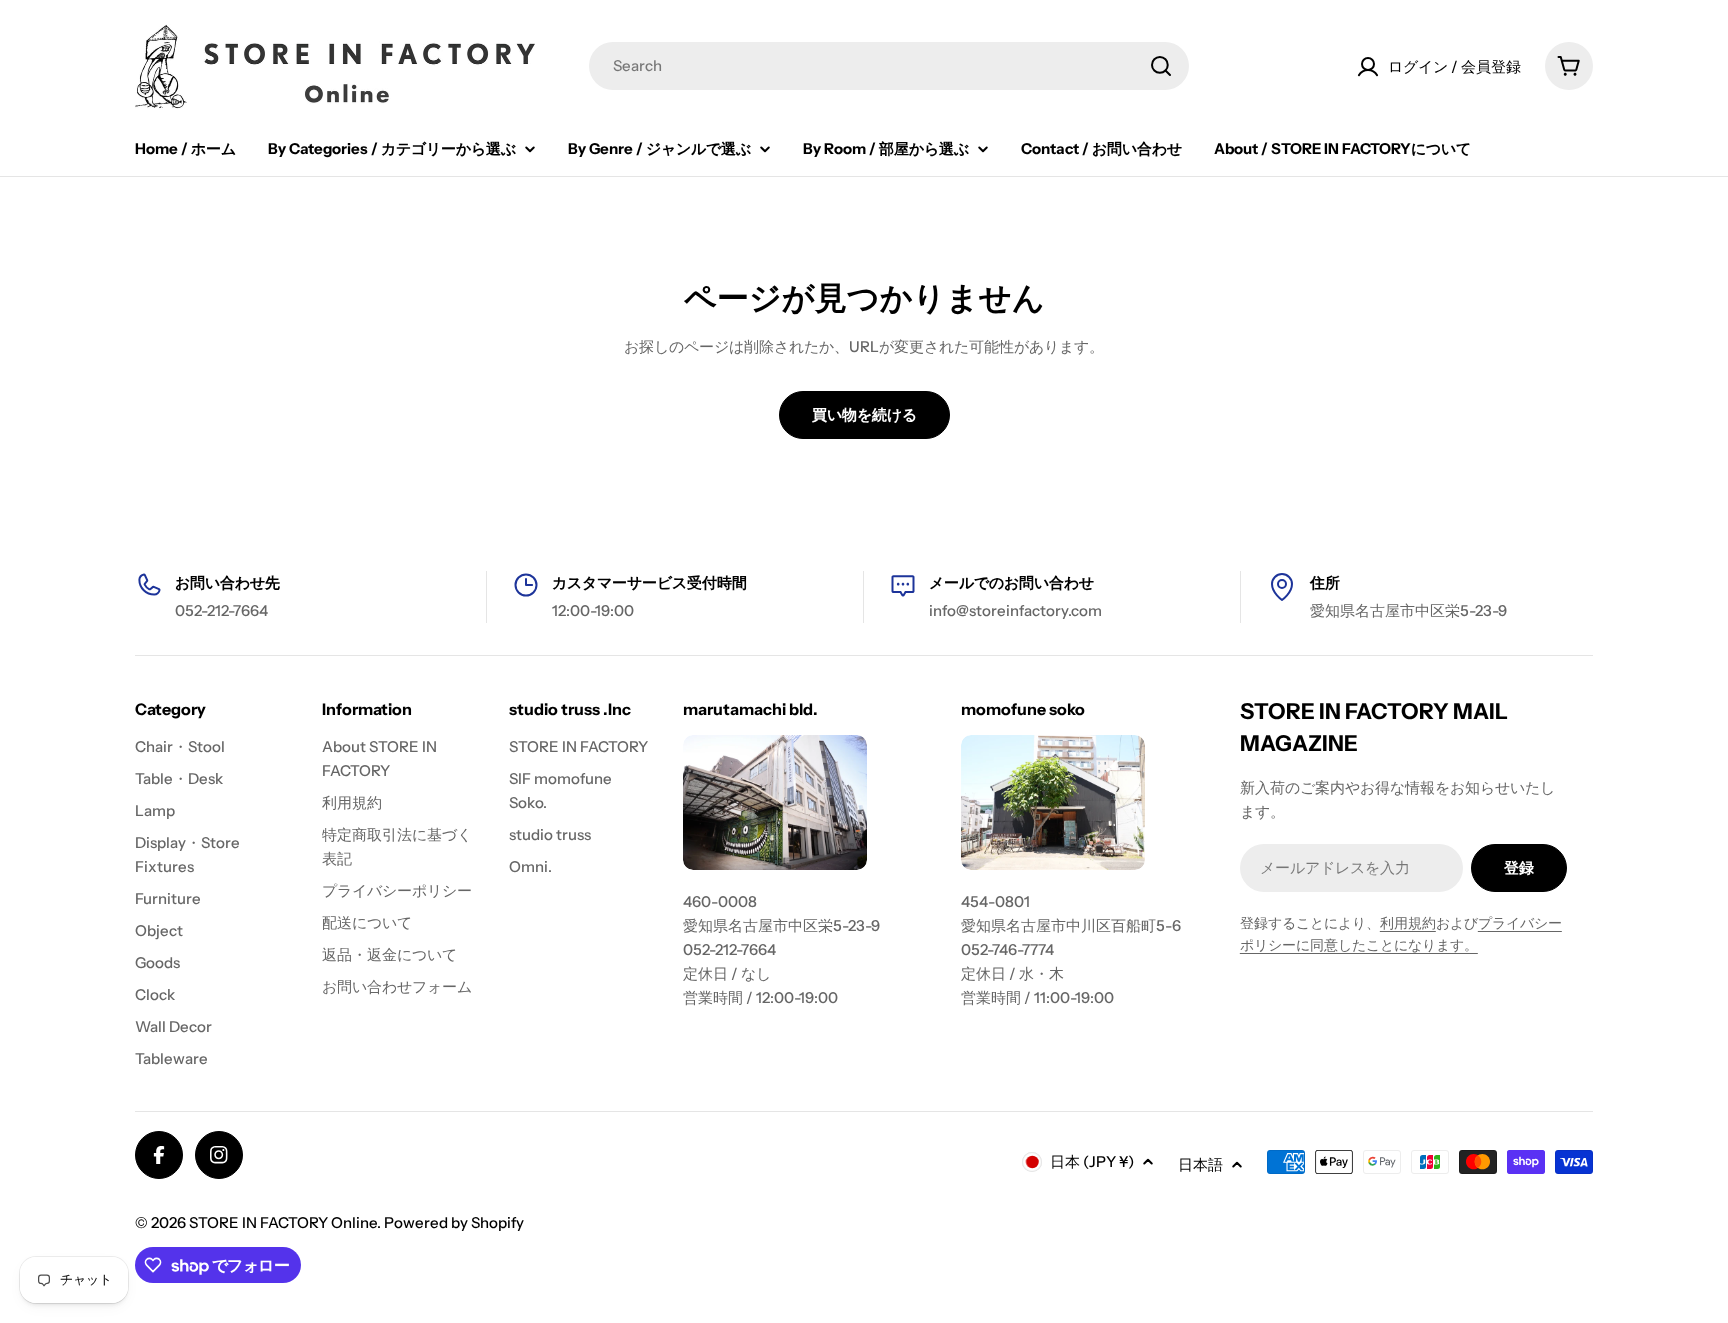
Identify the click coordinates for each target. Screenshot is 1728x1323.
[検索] (1161, 66)
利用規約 (1408, 923)
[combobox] (889, 66)
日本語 (1200, 1164)
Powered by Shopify (454, 1222)
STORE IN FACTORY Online (283, 1222)
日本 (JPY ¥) (1092, 1161)
